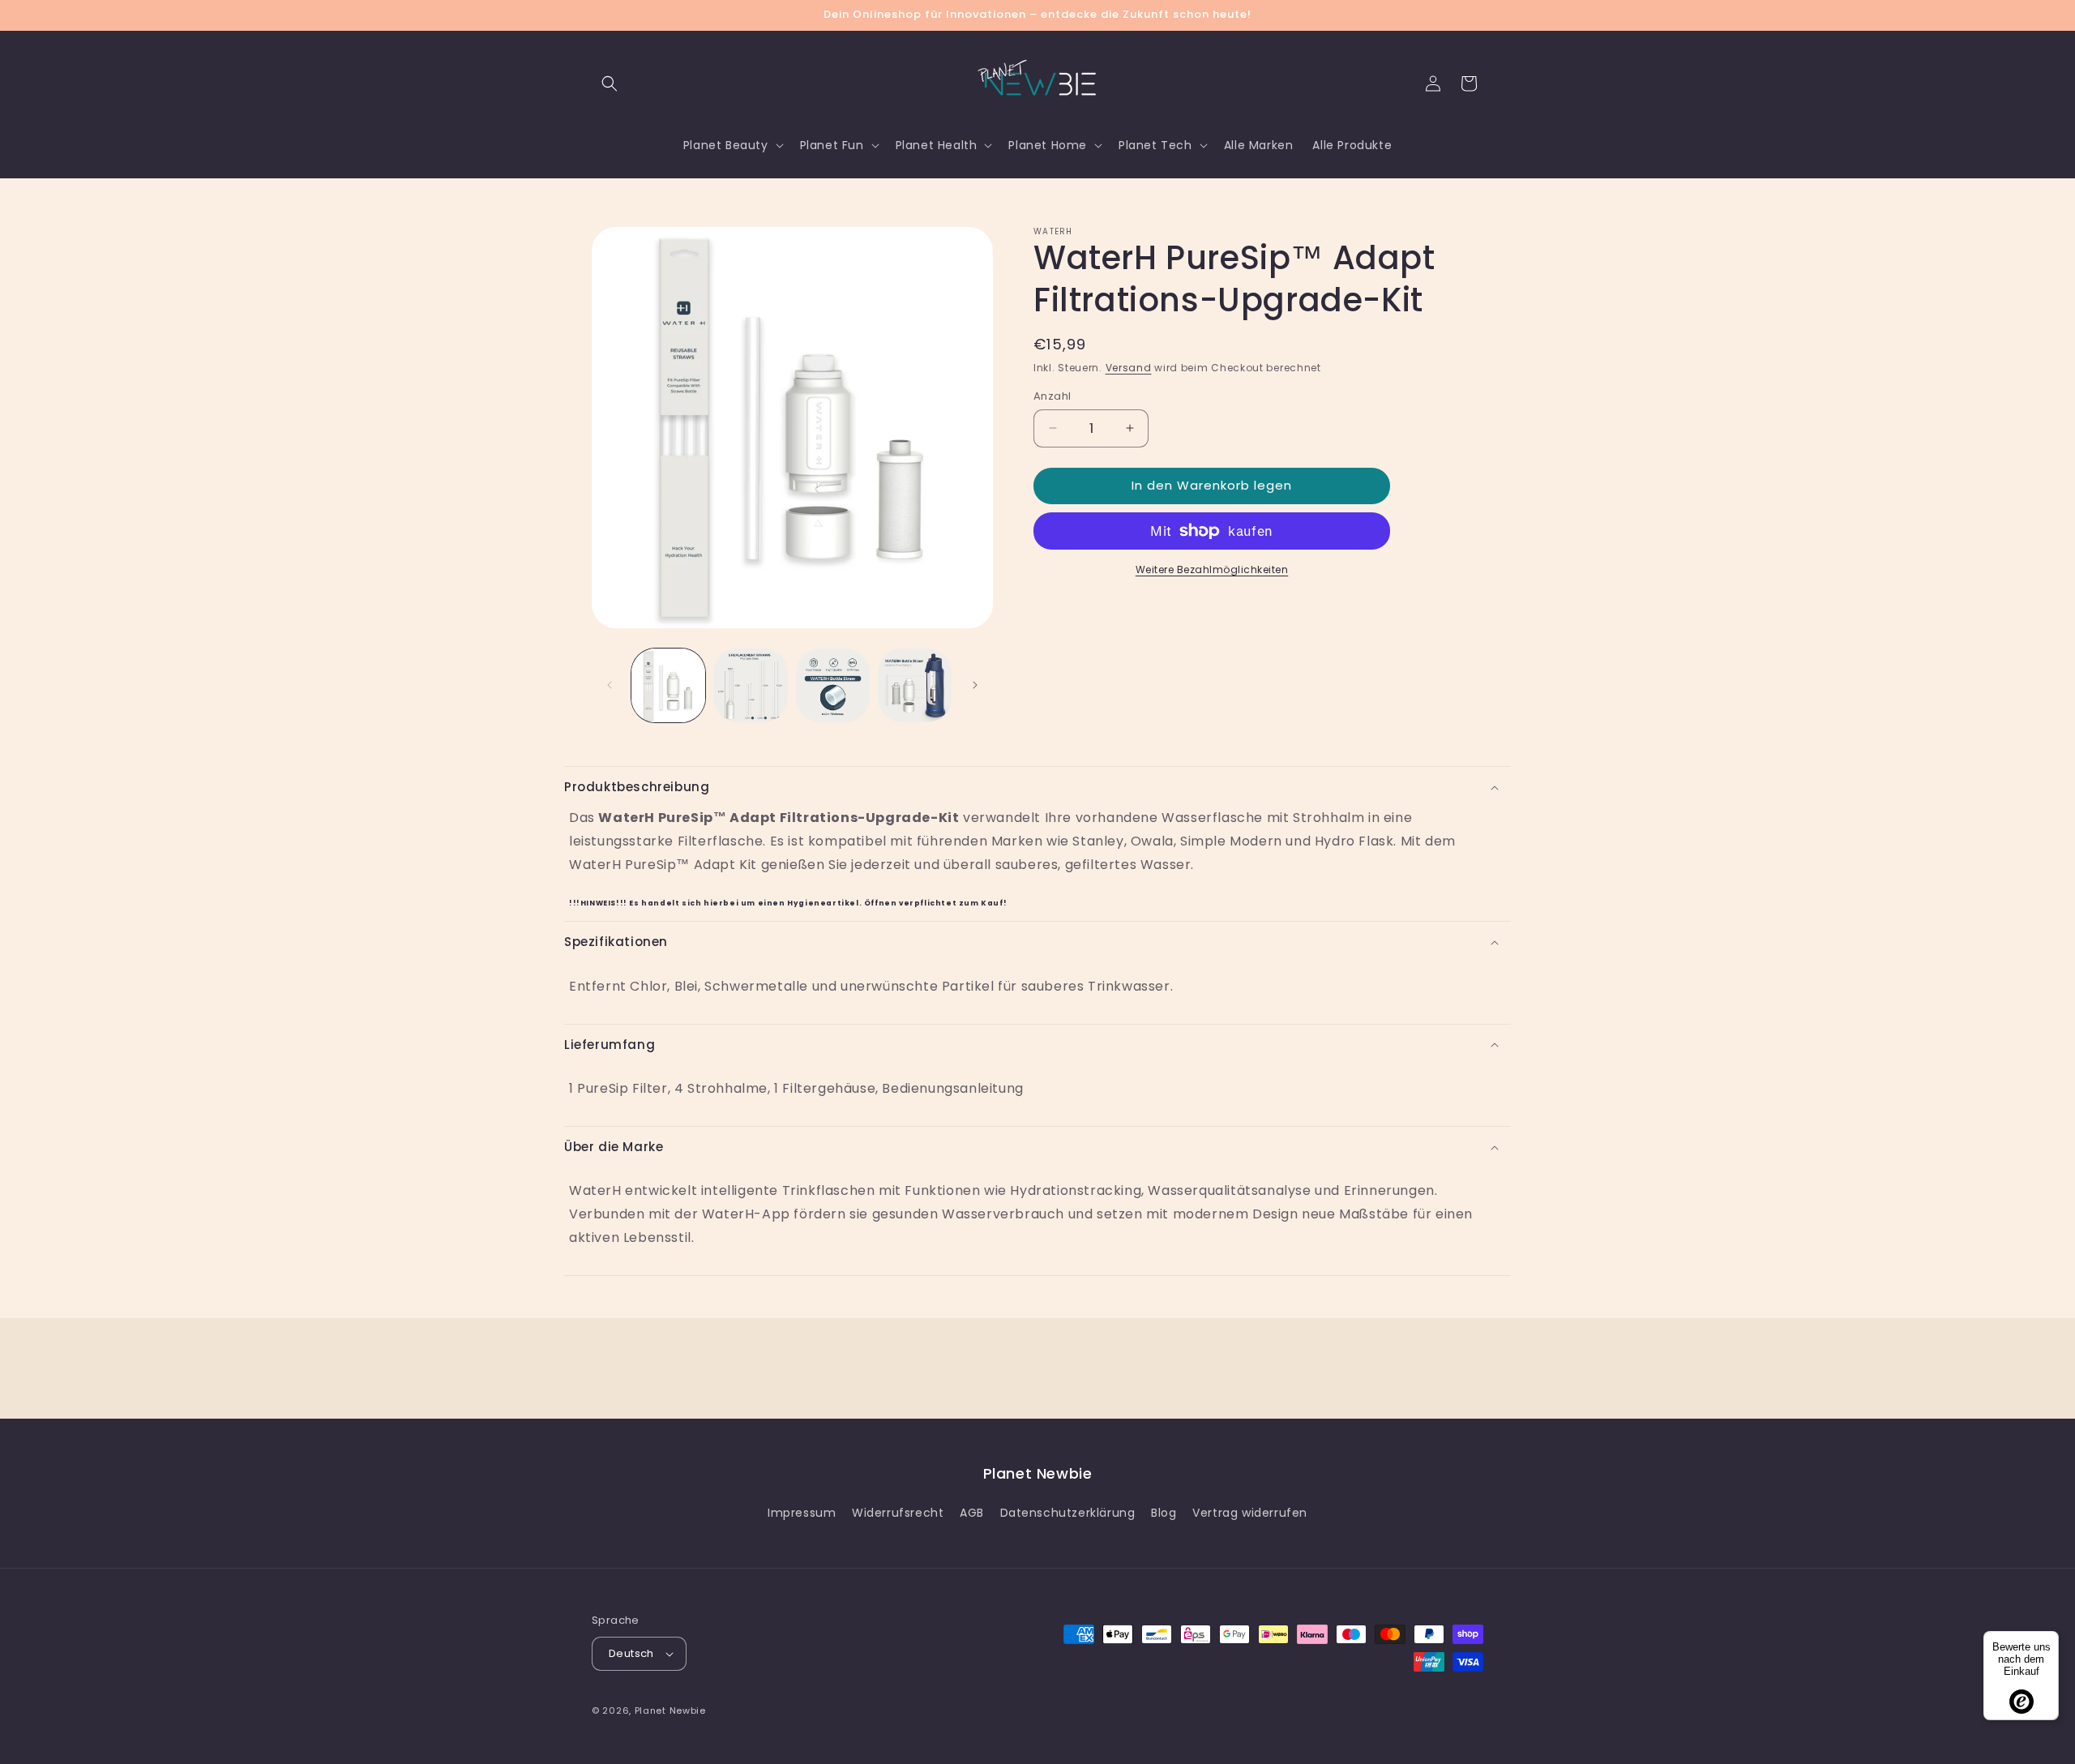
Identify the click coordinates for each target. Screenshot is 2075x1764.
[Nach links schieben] (610, 685)
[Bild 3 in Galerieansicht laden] (833, 685)
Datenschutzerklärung (1068, 1513)
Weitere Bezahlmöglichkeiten (1212, 569)
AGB (972, 1513)
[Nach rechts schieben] (975, 685)
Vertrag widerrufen (1250, 1513)
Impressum (802, 1513)
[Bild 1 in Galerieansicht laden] (668, 685)
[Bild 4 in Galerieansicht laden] (915, 685)
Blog (1164, 1513)
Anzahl (1052, 396)
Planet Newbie (670, 1710)
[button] (610, 83)
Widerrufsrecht (898, 1513)
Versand (1129, 368)
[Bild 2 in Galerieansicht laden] (750, 685)
